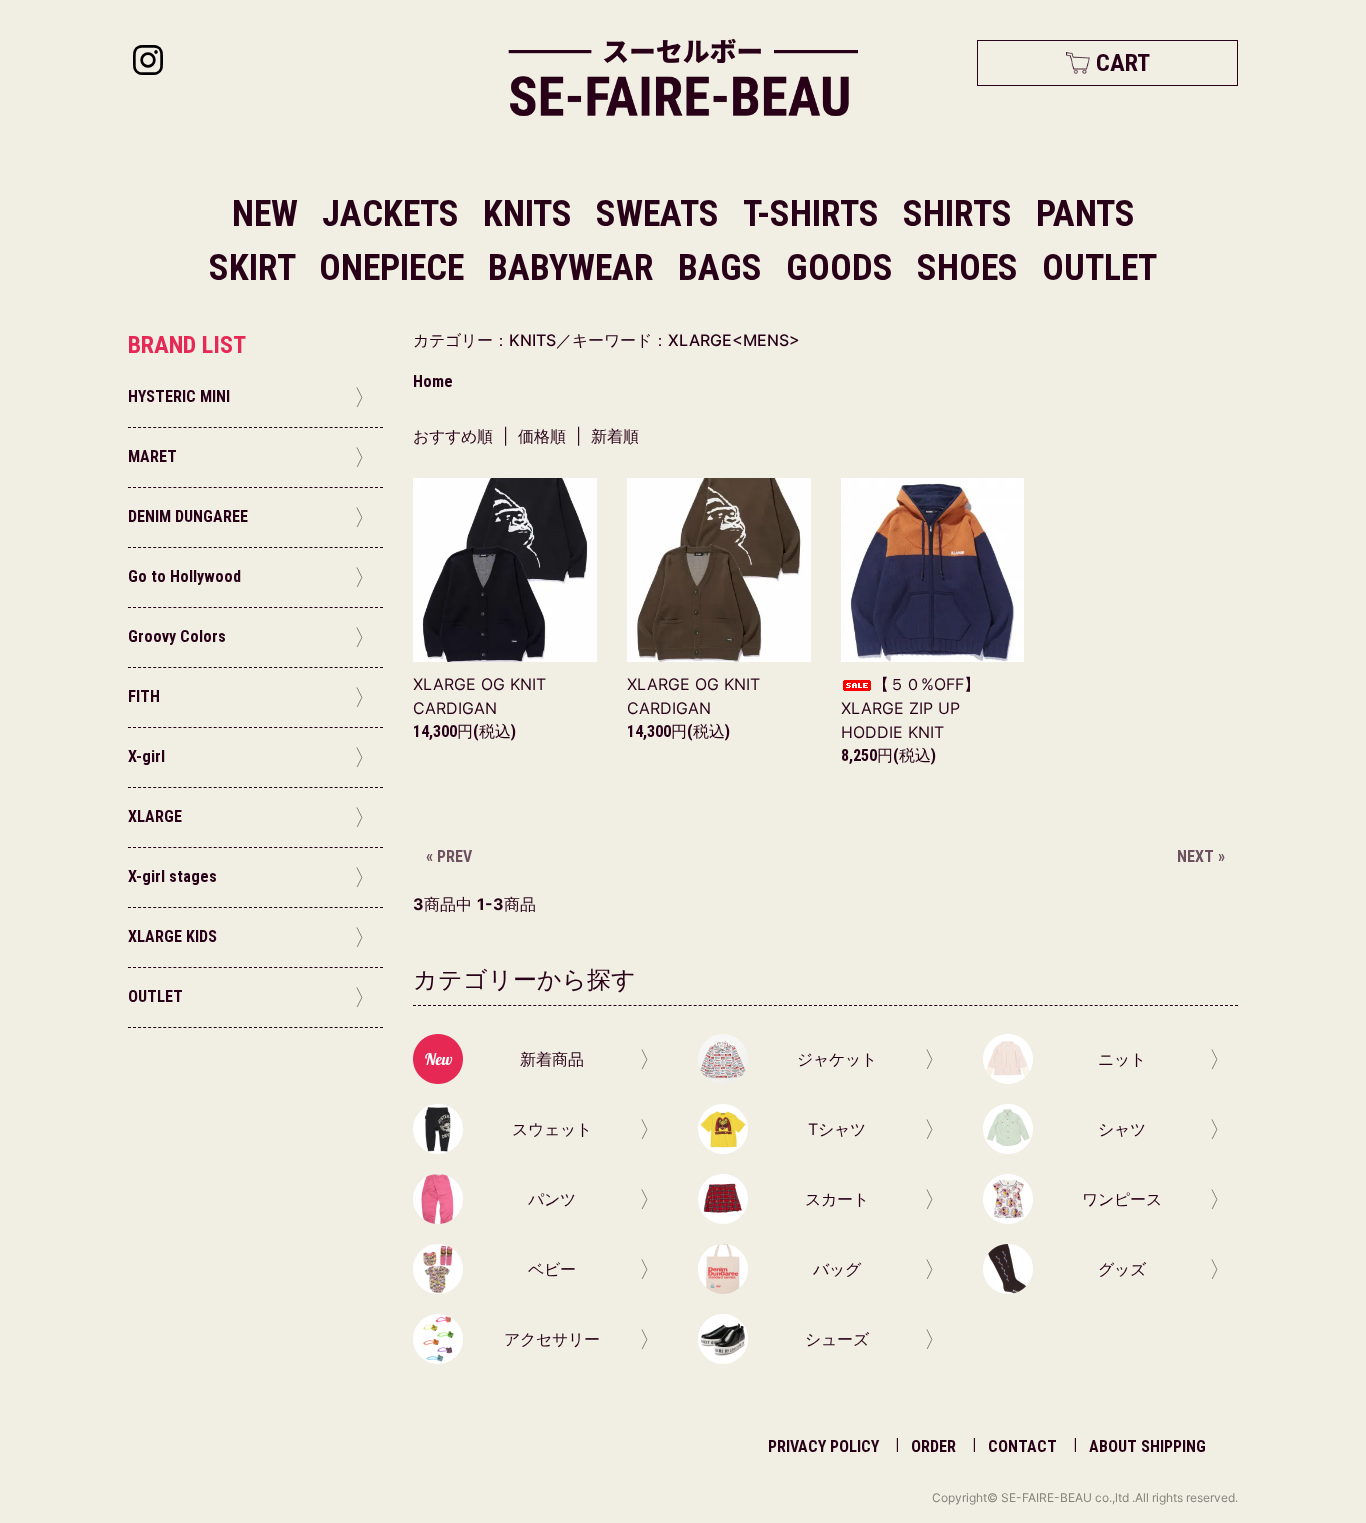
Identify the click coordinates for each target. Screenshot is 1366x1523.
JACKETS (394, 214)
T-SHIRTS (815, 214)
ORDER (933, 1446)
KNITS (531, 214)
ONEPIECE (395, 268)
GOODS (843, 268)
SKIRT (256, 268)
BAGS (724, 268)
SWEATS (661, 214)
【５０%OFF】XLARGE (910, 708)
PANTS (1085, 214)
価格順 (542, 436)
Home (433, 381)
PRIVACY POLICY (823, 1446)
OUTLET (1099, 268)
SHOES (971, 268)
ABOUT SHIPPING (1147, 1446)
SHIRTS (961, 214)
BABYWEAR (575, 268)
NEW (265, 214)
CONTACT (1022, 1446)
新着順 (615, 436)
